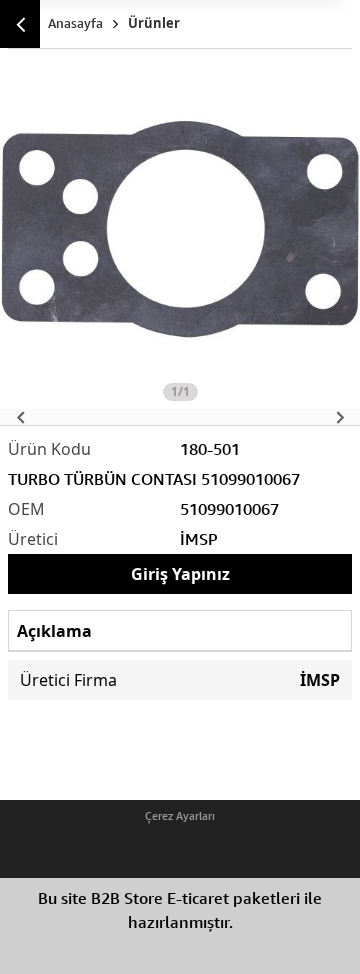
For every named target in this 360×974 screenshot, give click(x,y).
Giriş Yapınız (180, 574)
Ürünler (154, 23)
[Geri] (20, 24)
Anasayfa (75, 23)
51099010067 (229, 509)
